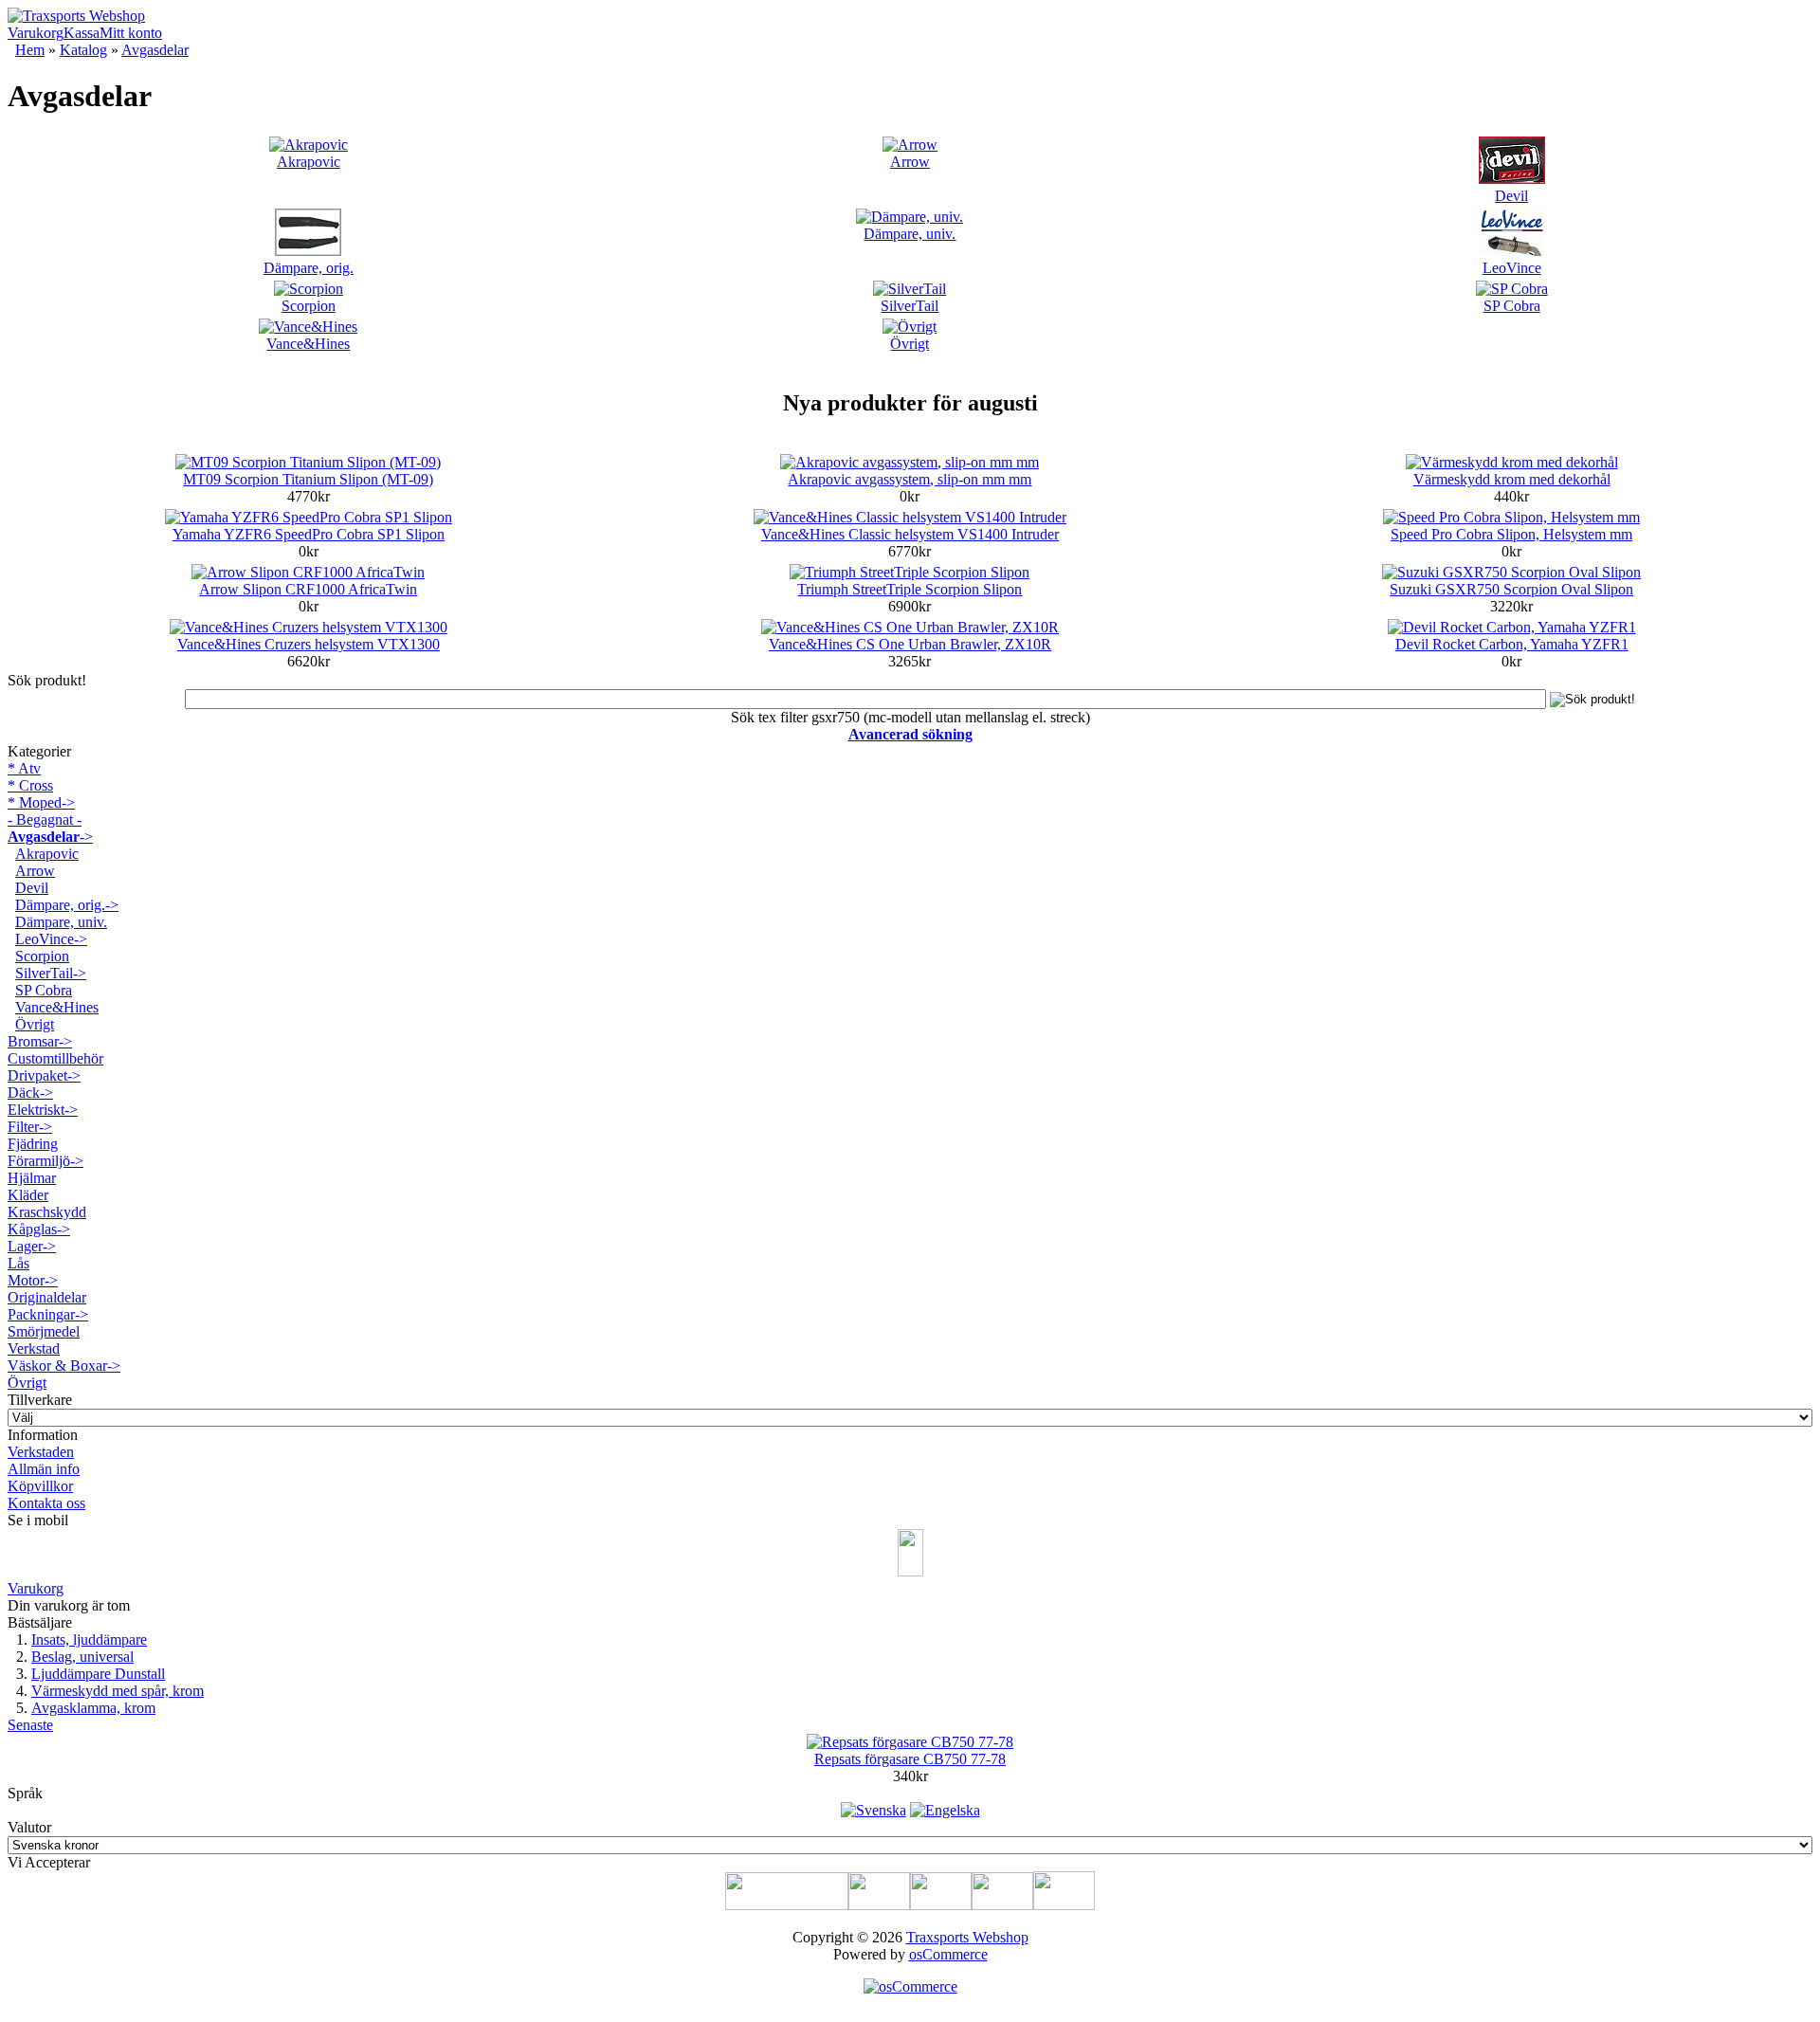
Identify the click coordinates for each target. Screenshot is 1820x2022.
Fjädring (33, 1144)
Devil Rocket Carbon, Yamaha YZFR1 (1512, 644)
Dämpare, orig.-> (67, 905)
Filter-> (30, 1127)
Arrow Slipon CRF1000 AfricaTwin (308, 589)
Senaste (30, 1725)
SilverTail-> (51, 973)
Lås (18, 1263)
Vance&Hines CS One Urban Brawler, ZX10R (910, 644)
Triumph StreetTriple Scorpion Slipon (910, 589)
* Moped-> (41, 802)
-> (50, 837)
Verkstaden (41, 1452)
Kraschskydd (47, 1212)
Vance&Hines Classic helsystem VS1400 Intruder (910, 534)
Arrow (910, 162)
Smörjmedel (44, 1331)
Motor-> (33, 1280)
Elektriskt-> (43, 1110)
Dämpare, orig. (309, 268)
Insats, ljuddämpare (89, 1639)
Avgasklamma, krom (93, 1708)
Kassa (82, 33)
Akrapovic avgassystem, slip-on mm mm (910, 479)
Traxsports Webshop (967, 1937)
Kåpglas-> (39, 1229)
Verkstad (34, 1348)
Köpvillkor (40, 1486)
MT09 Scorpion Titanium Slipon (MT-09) (308, 479)
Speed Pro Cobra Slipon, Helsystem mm (1511, 534)
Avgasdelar (155, 50)
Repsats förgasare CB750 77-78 (910, 1759)
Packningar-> (48, 1314)
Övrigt (910, 344)
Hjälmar (32, 1178)
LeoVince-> (51, 939)
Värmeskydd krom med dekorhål (1512, 479)
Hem (30, 50)
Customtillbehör (55, 1058)
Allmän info (44, 1469)
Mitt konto (131, 33)
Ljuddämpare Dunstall (98, 1674)
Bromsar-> (40, 1041)
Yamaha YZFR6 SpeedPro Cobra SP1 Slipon (309, 534)
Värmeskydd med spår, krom (118, 1691)
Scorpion (309, 306)
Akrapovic (309, 162)
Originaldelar (47, 1297)
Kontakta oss (46, 1503)
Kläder (28, 1195)
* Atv (24, 768)
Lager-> (32, 1246)
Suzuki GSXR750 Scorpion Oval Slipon (1511, 589)
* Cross (30, 785)
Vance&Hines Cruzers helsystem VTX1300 (309, 644)
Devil (1511, 196)
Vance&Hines (308, 344)
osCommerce (948, 1954)
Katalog (83, 50)
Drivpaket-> (44, 1075)
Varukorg (36, 33)
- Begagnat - (45, 820)
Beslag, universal (82, 1657)
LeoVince (1512, 268)
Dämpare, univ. (910, 234)
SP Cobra (1512, 306)
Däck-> (30, 1093)
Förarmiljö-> (45, 1161)
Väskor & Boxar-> (64, 1366)
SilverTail (910, 306)
